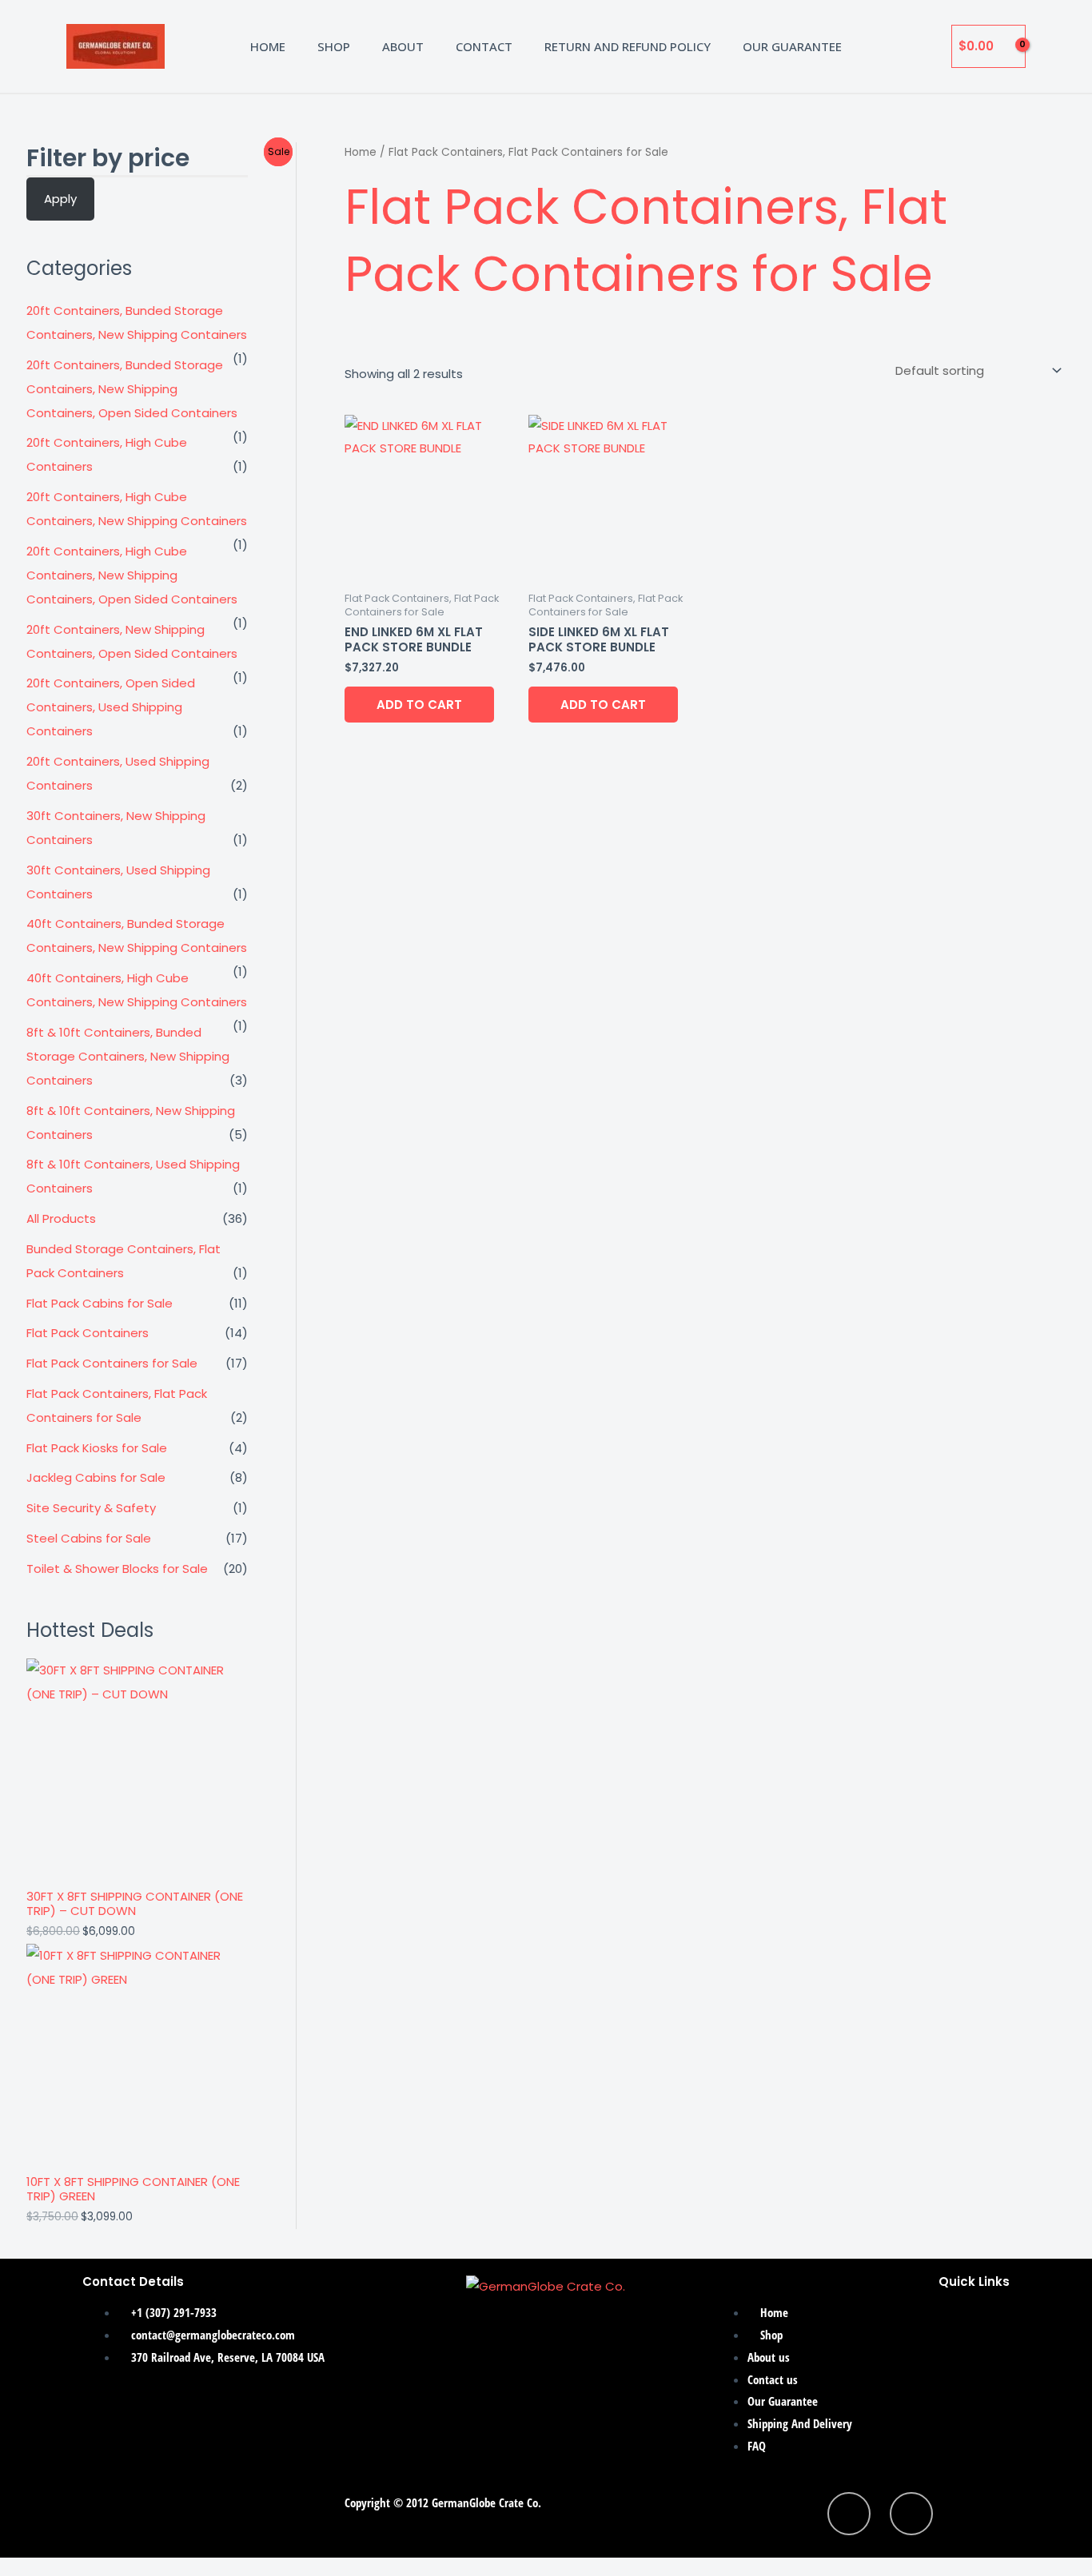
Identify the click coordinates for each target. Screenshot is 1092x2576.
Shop (334, 46)
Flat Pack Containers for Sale (112, 1363)
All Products (61, 1218)
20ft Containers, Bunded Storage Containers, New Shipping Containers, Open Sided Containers (132, 389)
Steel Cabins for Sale (89, 1538)
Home (268, 46)
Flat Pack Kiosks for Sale (97, 1448)
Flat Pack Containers (88, 1333)
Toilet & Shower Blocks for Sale (117, 1569)
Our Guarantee (792, 46)
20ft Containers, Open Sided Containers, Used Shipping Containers (111, 707)
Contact (484, 46)
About (403, 46)
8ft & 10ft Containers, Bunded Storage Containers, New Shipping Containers (128, 1056)
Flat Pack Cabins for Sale (100, 1303)
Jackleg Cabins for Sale (96, 1477)
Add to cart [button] (419, 705)
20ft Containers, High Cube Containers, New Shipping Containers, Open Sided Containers (132, 575)
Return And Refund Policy (628, 46)
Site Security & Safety (91, 1508)
